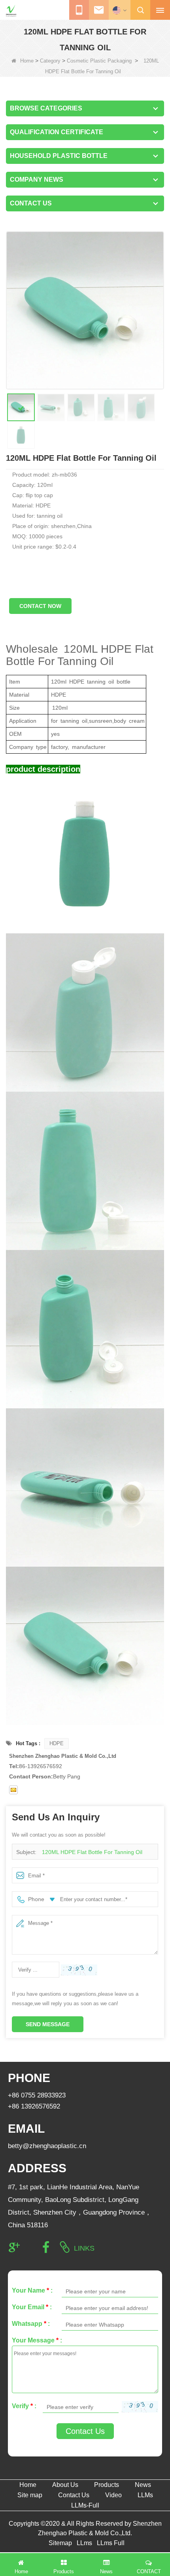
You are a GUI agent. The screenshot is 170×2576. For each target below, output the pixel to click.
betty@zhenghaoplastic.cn (47, 2146)
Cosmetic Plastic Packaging (99, 61)
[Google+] (14, 2247)
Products (107, 2485)
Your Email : (32, 2307)
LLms (84, 2543)
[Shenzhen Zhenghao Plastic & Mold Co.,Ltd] (11, 11)
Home (27, 61)
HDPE (57, 1743)
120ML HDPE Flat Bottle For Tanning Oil (92, 1852)
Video (113, 2495)
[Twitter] (30, 2247)
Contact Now (40, 606)
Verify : (24, 2406)
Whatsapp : (31, 2324)
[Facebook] (46, 2247)
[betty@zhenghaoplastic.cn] (13, 1790)
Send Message (48, 2024)
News (143, 2485)
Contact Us (85, 2431)
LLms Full (111, 2543)
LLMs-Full (85, 2505)
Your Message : (37, 2340)
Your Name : (32, 2290)
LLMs (145, 2495)
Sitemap (60, 2543)
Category (50, 61)
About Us (65, 2485)
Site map (30, 2495)
